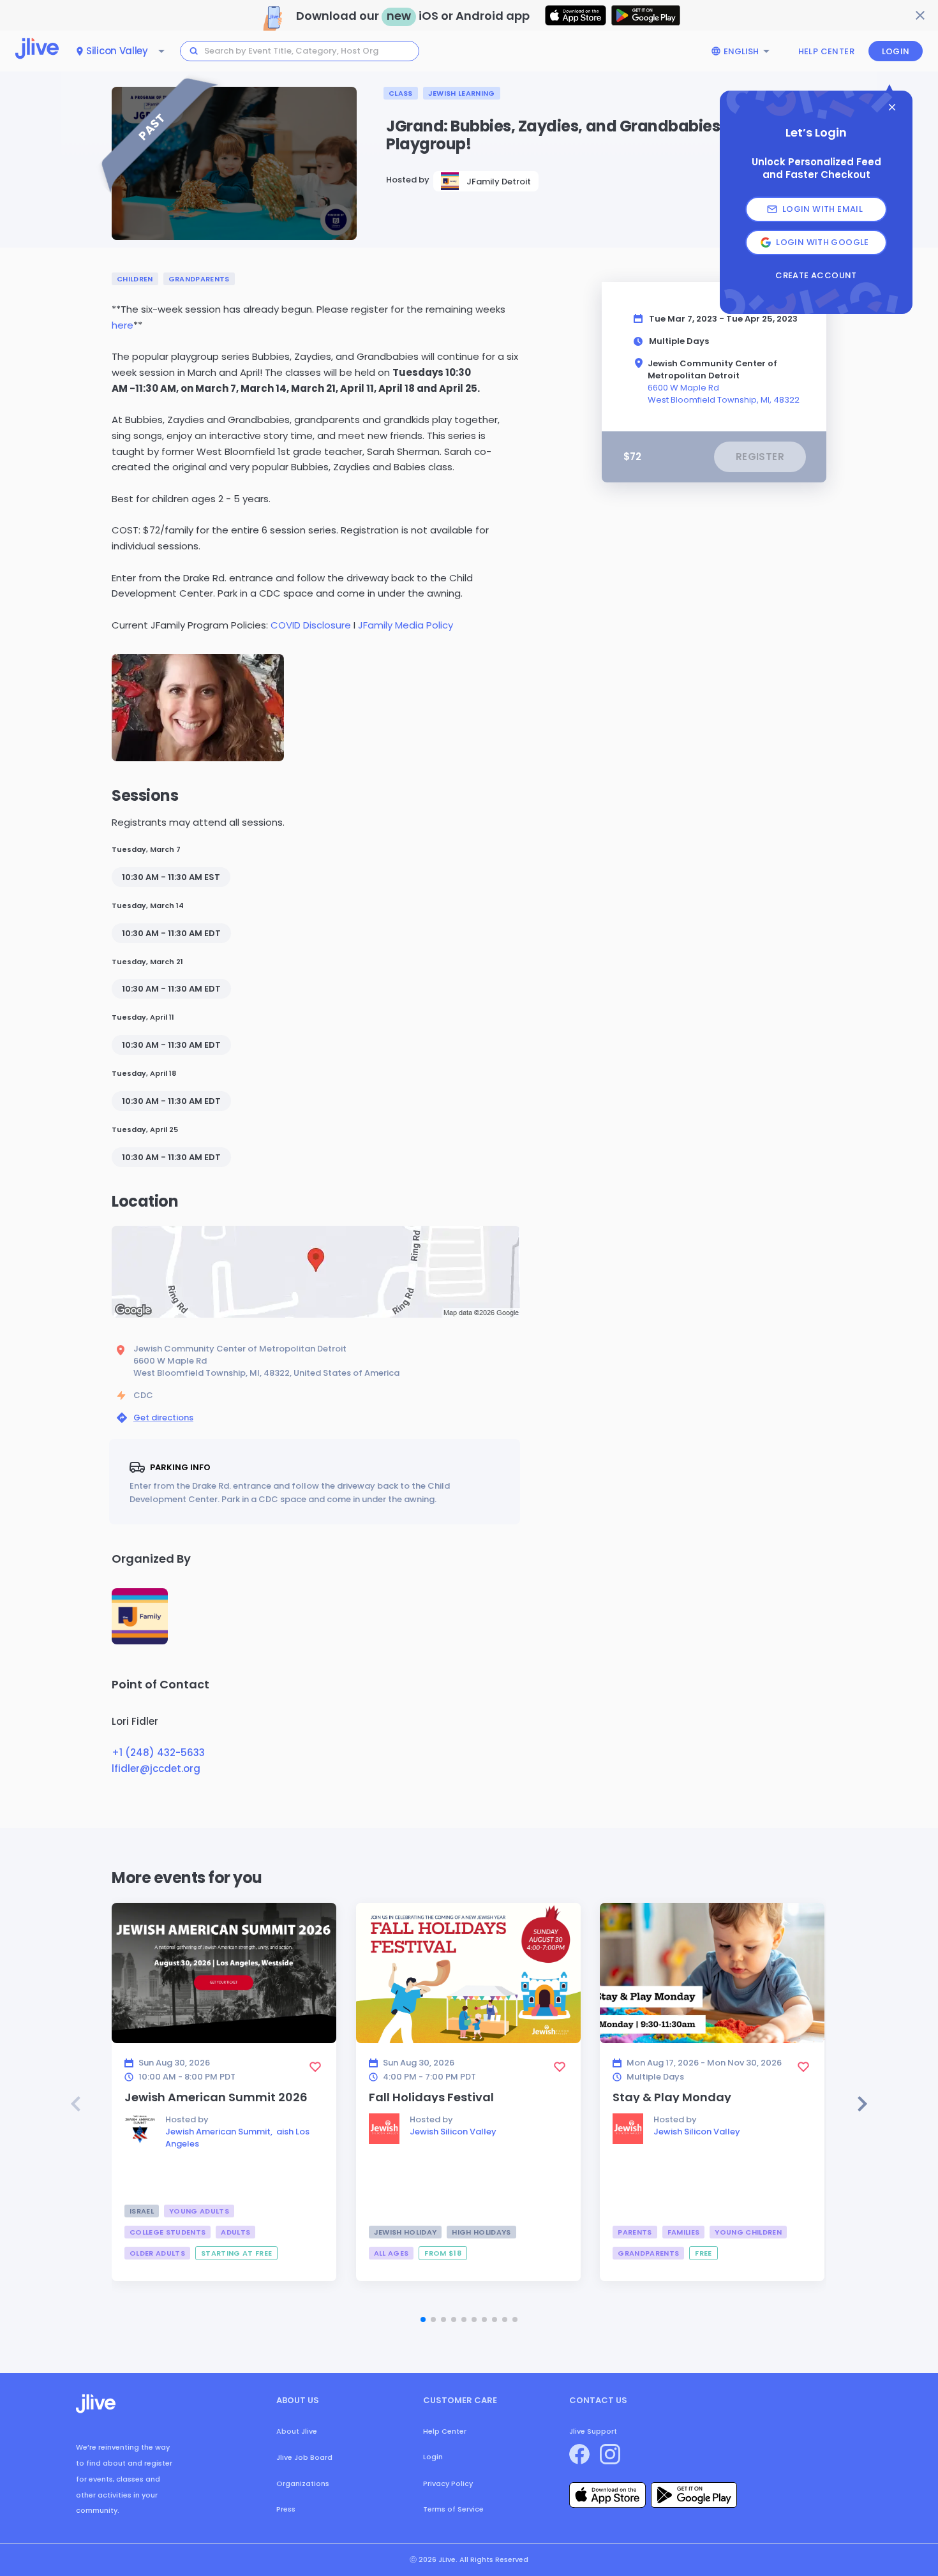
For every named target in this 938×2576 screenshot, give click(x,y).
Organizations (303, 2483)
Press (286, 2509)
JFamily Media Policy (404, 625)
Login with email (823, 209)
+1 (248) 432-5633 (158, 1753)
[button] (198, 708)
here (123, 325)
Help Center (826, 51)
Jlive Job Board (304, 2457)
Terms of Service (453, 2509)
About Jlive (297, 2431)
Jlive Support (593, 2431)
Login (896, 51)
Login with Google (823, 242)
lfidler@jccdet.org (156, 1768)
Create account (816, 276)
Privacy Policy (448, 2483)
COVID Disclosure (309, 625)
